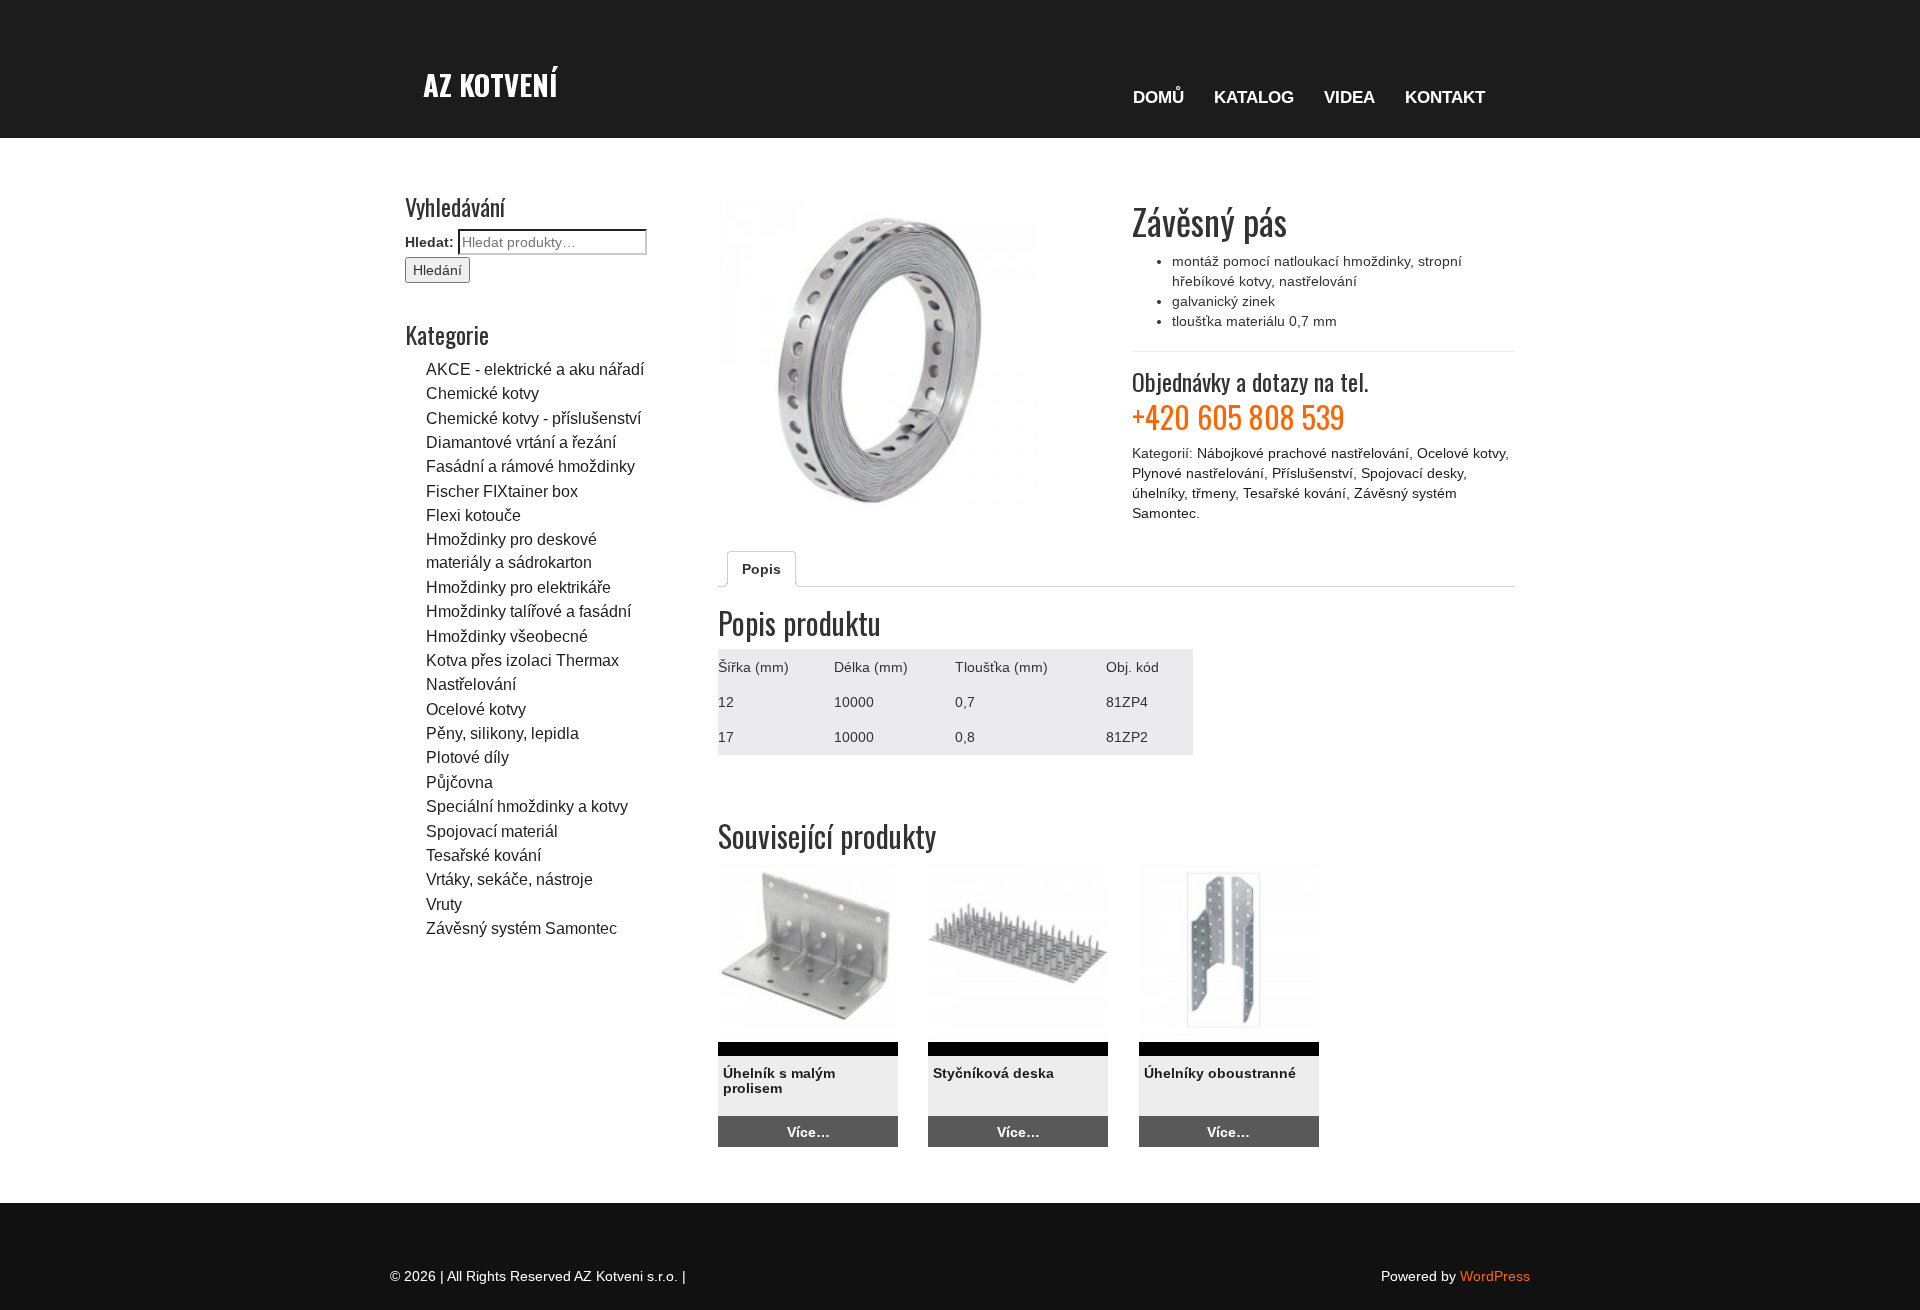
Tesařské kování (483, 855)
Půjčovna (459, 782)
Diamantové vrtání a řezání (521, 442)
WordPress (1495, 1276)
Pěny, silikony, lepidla (502, 733)
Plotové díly (467, 757)
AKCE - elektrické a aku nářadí (535, 369)
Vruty (444, 904)
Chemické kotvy (482, 393)
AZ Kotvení (490, 84)
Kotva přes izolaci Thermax (522, 660)
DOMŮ (1158, 97)
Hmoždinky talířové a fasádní (528, 611)
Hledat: (429, 242)
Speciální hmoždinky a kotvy (527, 806)
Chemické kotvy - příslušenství (533, 418)
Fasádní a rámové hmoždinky (530, 466)
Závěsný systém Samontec (521, 928)
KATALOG (1254, 97)
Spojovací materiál (492, 831)
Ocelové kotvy (476, 709)
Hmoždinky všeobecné (507, 636)
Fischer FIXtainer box (502, 491)
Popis (761, 569)
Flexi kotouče (473, 515)
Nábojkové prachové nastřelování (1303, 453)
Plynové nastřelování (1198, 473)
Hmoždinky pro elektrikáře (518, 587)
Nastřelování (471, 684)
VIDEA (1349, 97)
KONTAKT (1445, 97)
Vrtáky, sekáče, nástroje (509, 879)
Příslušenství (1312, 473)
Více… (808, 1132)
